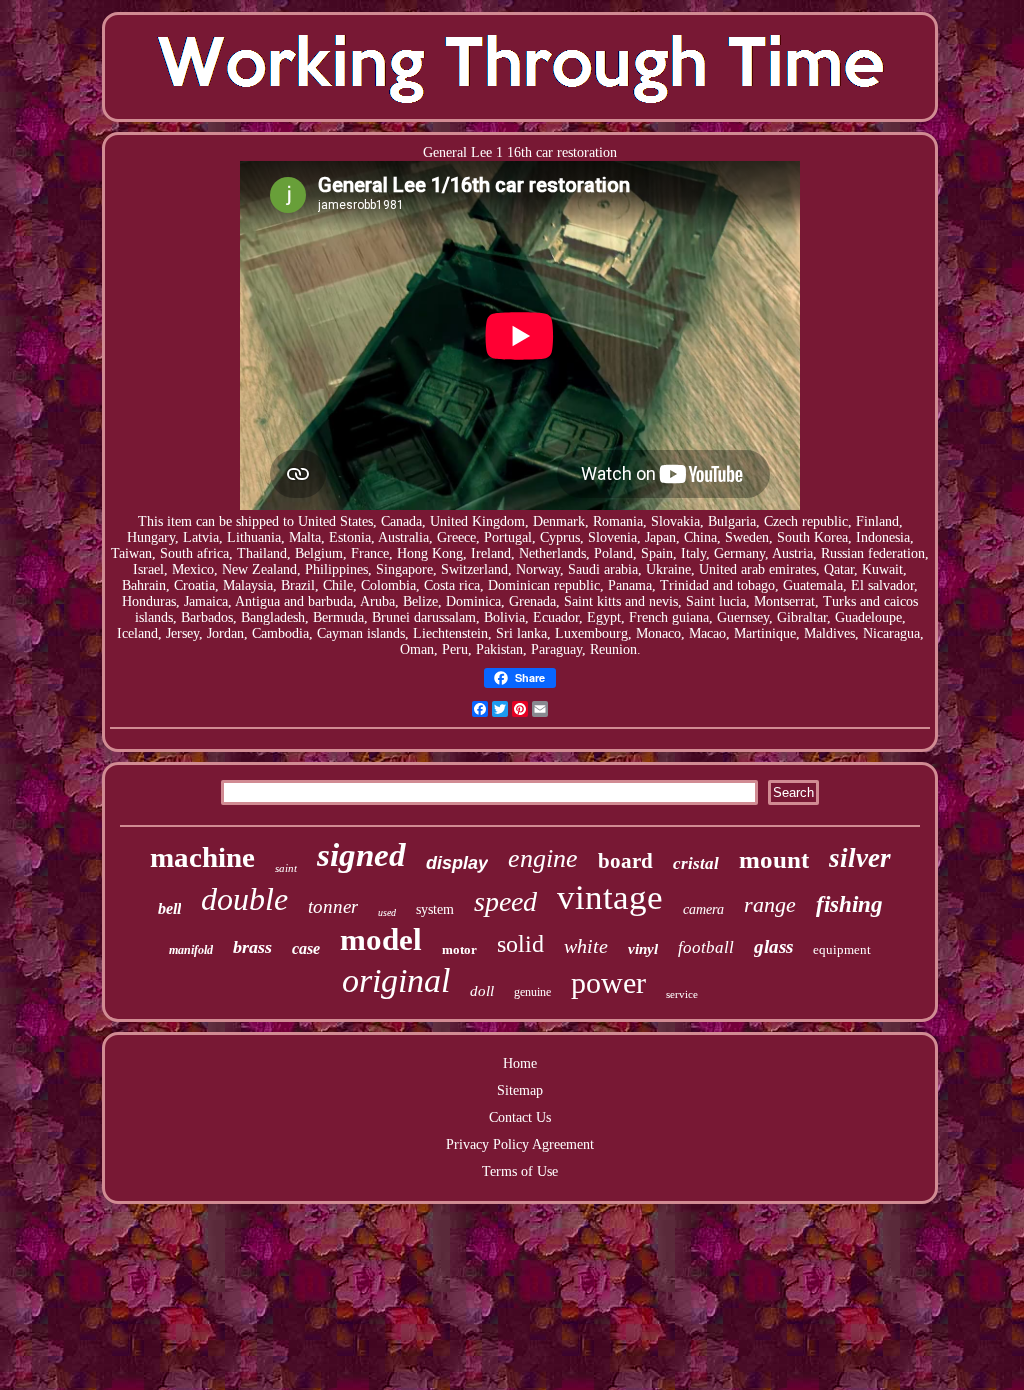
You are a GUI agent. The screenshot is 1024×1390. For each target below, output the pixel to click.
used (387, 912)
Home (520, 1063)
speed (505, 901)
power (608, 982)
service (682, 994)
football (706, 947)
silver (860, 858)
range (770, 904)
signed (361, 855)
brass (252, 947)
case (306, 948)
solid (520, 944)
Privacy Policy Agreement (520, 1144)
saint (286, 868)
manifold (191, 950)
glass (773, 946)
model (381, 939)
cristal (696, 863)
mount (774, 859)
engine (543, 858)
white (586, 946)
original (396, 980)
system (435, 909)
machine (202, 857)
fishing (849, 904)
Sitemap (520, 1090)
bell (169, 908)
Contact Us (520, 1117)
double (244, 899)
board (625, 861)
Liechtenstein (450, 633)
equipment (842, 949)
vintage (610, 897)
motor (459, 949)
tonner (333, 906)
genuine (532, 992)
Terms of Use (520, 1171)
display (457, 863)
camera (703, 909)
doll (482, 991)
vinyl (643, 949)
